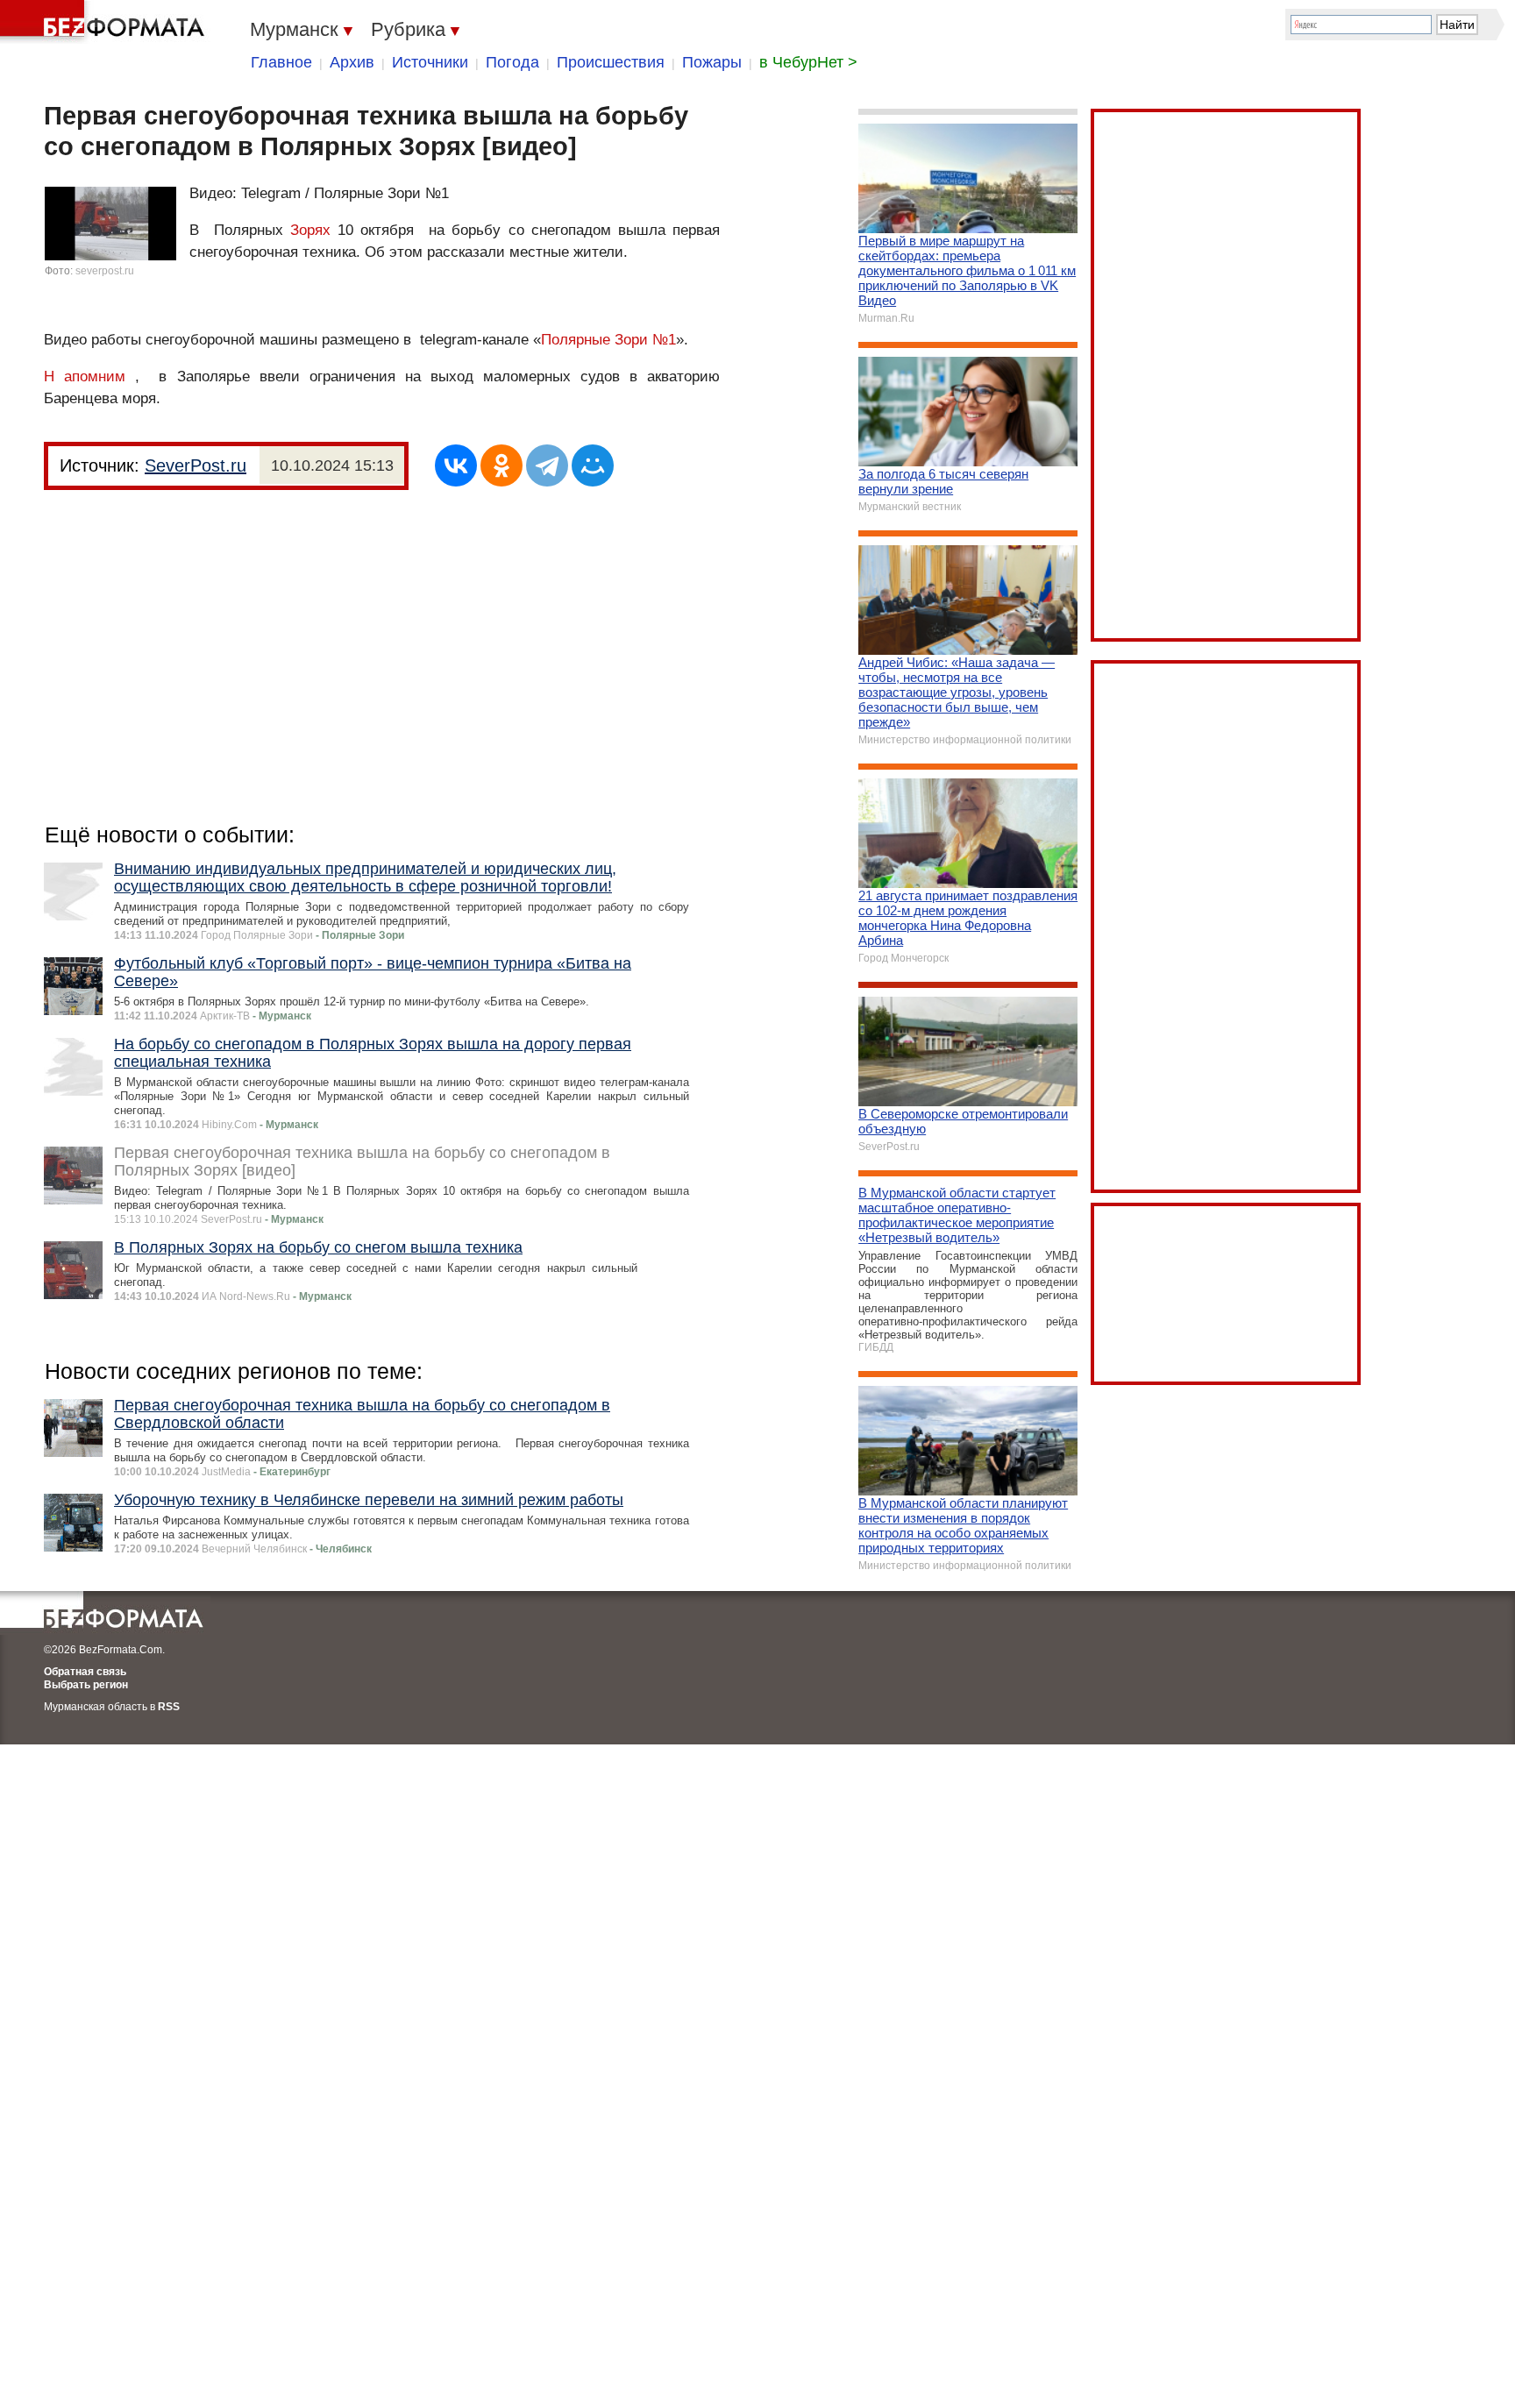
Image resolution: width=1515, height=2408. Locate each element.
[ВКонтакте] (456, 465)
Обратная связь (85, 1672)
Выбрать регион (86, 1685)
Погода (512, 62)
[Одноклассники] (501, 465)
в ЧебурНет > (808, 62)
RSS (169, 1707)
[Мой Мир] (593, 465)
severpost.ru (105, 271)
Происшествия (611, 62)
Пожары (712, 62)
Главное (281, 62)
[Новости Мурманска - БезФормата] (105, 22)
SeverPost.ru (196, 465)
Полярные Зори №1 (608, 340)
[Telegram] (547, 465)
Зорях (310, 230)
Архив (352, 62)
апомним (95, 376)
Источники (430, 62)
